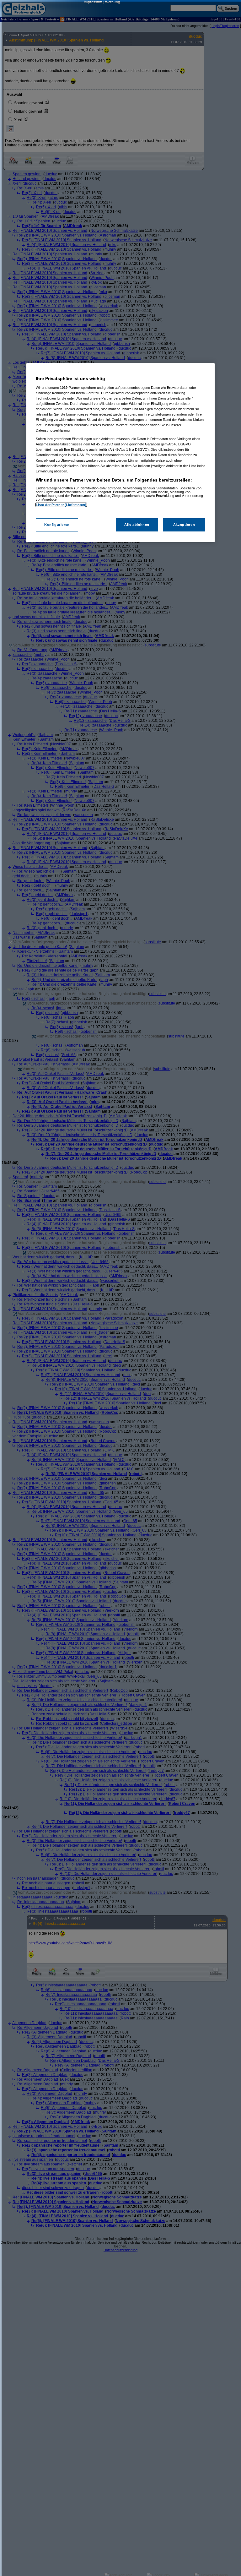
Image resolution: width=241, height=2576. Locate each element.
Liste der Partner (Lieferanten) (61, 505)
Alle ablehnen (137, 525)
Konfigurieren (57, 525)
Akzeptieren (184, 525)
